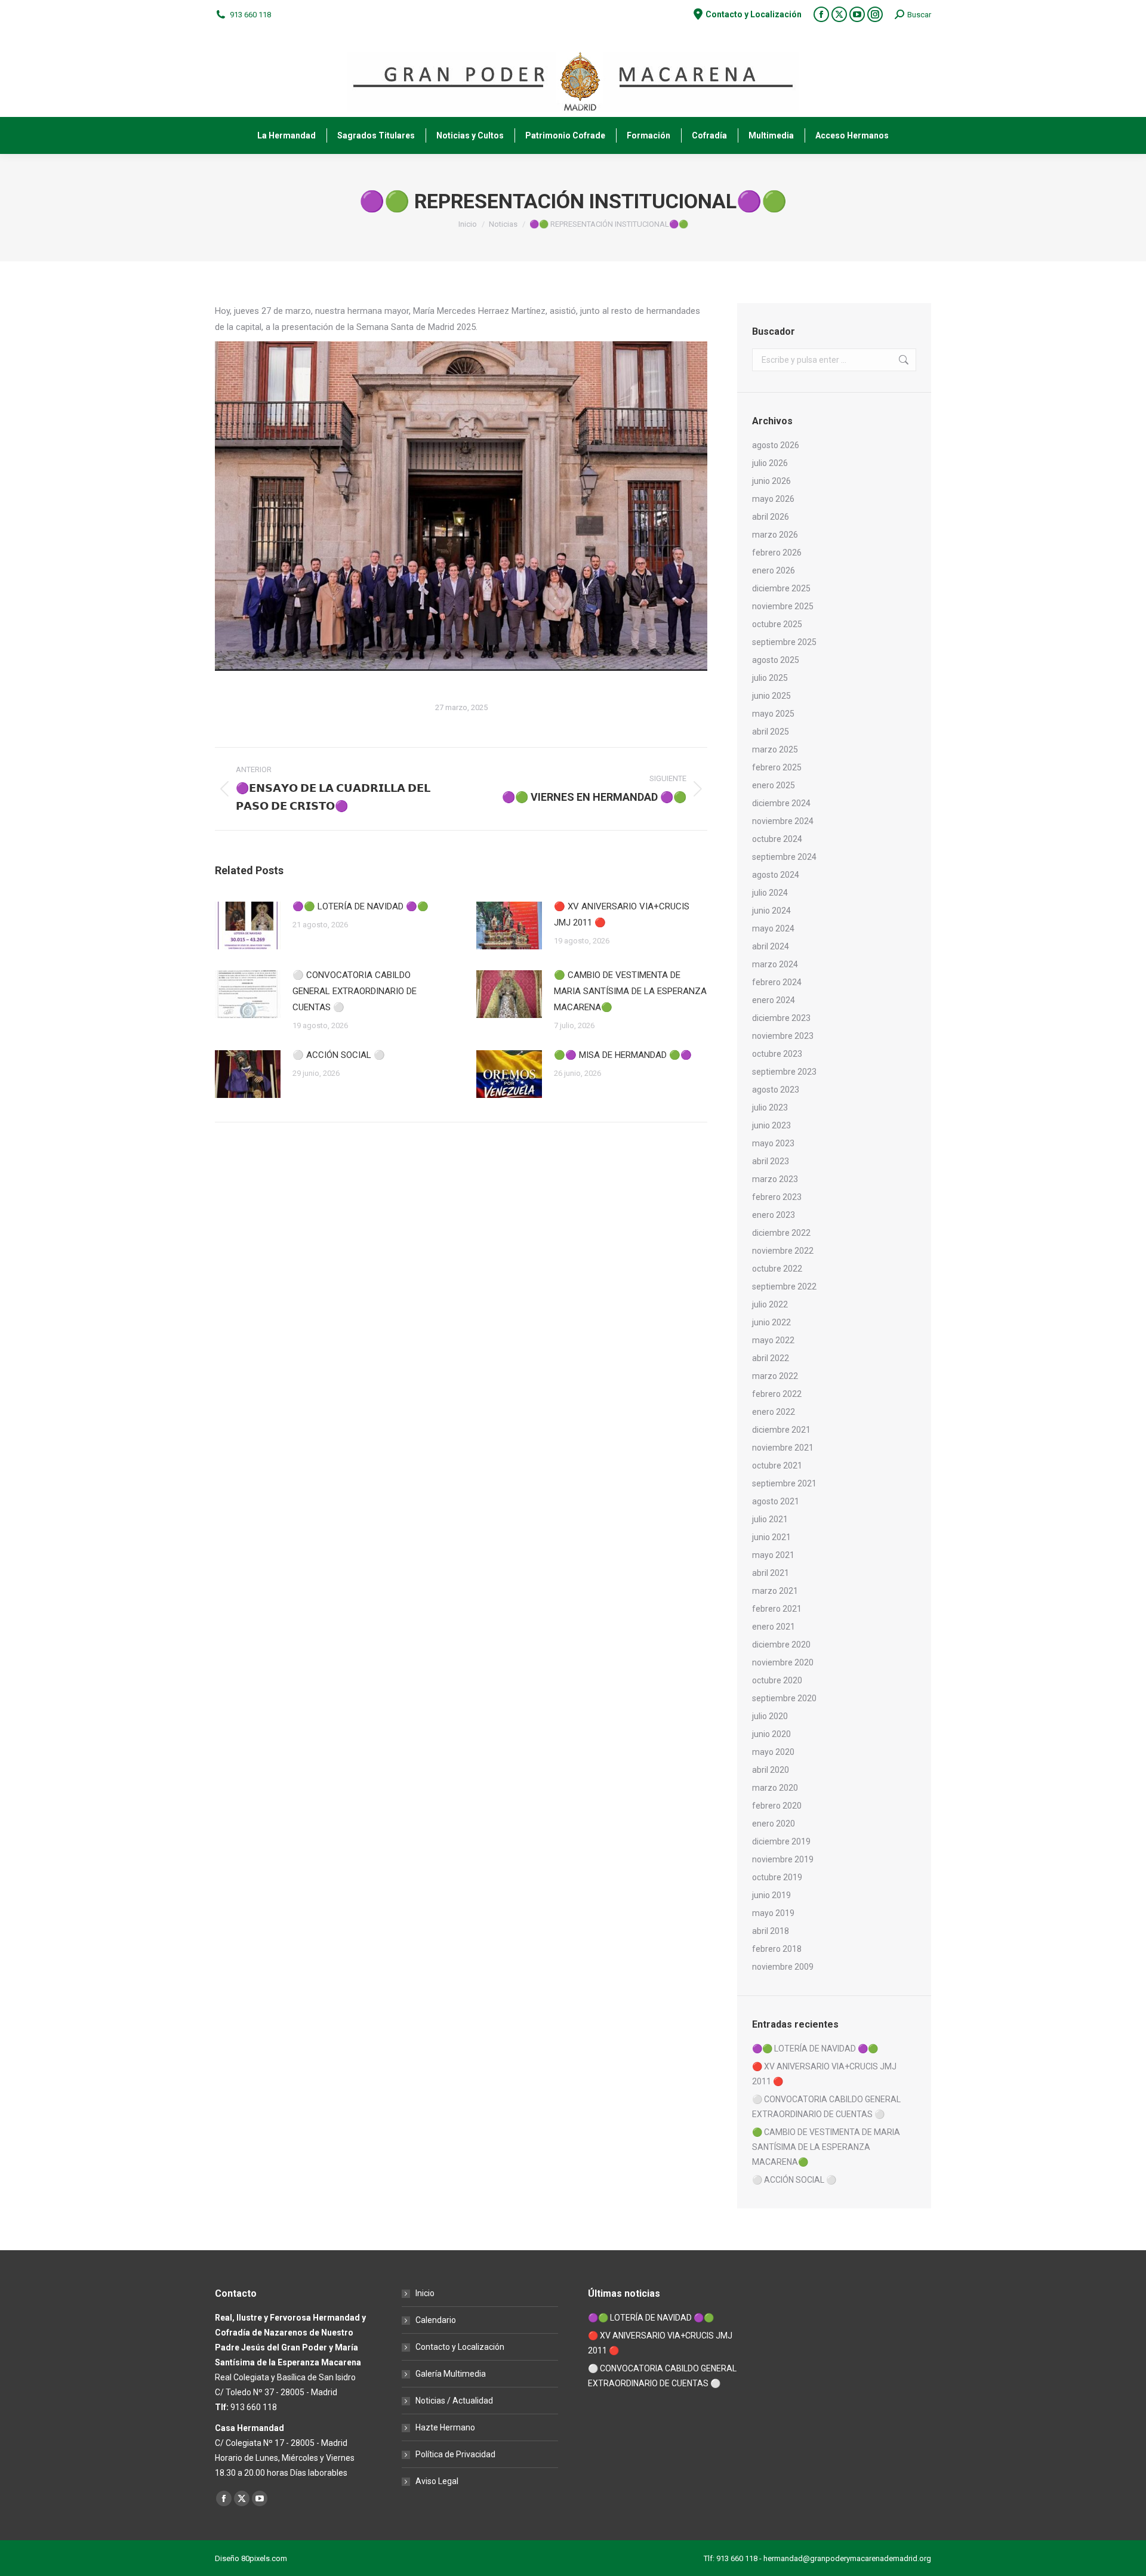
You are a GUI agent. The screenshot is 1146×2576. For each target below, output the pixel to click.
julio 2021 (770, 1519)
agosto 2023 (776, 1090)
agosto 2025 (776, 660)
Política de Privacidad (455, 2454)
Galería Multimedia (451, 2374)
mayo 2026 (773, 499)
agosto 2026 (776, 445)
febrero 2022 (777, 1394)
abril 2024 (771, 946)
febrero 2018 (777, 1949)
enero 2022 (774, 1412)
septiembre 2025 (784, 642)
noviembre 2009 (783, 1967)
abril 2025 (771, 732)
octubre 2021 (777, 1466)
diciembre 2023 (781, 1018)
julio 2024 (770, 893)
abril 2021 (771, 1573)
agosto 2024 (776, 875)
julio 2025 (770, 678)
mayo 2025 (773, 714)
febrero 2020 (777, 1806)
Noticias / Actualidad (454, 2401)
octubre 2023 (777, 1054)
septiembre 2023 (784, 1072)
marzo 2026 (775, 535)
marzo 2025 (775, 749)
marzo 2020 (775, 1788)
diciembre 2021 (781, 1430)
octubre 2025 (777, 624)
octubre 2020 (777, 1680)
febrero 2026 (777, 553)
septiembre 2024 (784, 857)
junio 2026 (771, 481)
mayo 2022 (773, 1340)
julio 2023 (770, 1107)
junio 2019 (771, 1895)
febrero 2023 (777, 1197)
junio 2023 (771, 1125)
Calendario (436, 2320)
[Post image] (248, 925)
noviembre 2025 (783, 606)
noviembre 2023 (783, 1036)
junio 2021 (771, 1537)
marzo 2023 (775, 1179)
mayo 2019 (773, 1913)
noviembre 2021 (783, 1448)
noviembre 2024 (783, 821)
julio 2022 (770, 1304)
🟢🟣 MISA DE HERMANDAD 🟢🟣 (623, 1055)
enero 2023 (774, 1215)
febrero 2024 (777, 982)
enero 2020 (774, 1824)
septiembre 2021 (784, 1483)
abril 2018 (771, 1931)
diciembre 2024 (781, 803)
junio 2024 (771, 911)
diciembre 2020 (781, 1645)
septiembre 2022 (784, 1287)
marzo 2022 (775, 1376)
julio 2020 (770, 1716)
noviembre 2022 (783, 1251)
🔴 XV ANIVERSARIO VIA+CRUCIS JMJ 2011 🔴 (622, 914)
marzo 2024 (775, 964)
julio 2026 (770, 463)
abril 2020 (771, 1770)
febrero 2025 (777, 767)
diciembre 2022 (781, 1233)
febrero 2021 (777, 1609)
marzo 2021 (775, 1591)
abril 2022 (771, 1358)
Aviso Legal (437, 2481)
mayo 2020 (773, 1752)
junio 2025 (771, 696)
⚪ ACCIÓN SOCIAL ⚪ (339, 1055)
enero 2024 (774, 1000)
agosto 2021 (776, 1501)
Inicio (425, 2293)
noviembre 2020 (783, 1662)
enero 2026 (774, 570)
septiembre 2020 (784, 1698)
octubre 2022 (777, 1269)
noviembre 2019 (783, 1859)
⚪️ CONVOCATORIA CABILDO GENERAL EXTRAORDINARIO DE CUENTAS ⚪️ (355, 991)
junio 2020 (771, 1734)
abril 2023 (771, 1161)
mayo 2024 (773, 928)
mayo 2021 (773, 1555)
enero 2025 (774, 785)
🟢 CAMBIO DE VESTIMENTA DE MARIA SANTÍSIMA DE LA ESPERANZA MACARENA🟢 (630, 991)
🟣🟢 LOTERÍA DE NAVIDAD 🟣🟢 (361, 906)
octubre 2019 (777, 1877)
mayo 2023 (773, 1143)
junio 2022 (771, 1322)
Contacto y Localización (460, 2347)
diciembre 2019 (781, 1841)
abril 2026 (771, 517)
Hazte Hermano (445, 2427)
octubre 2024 (777, 839)
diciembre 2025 (781, 588)
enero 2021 (774, 1627)
